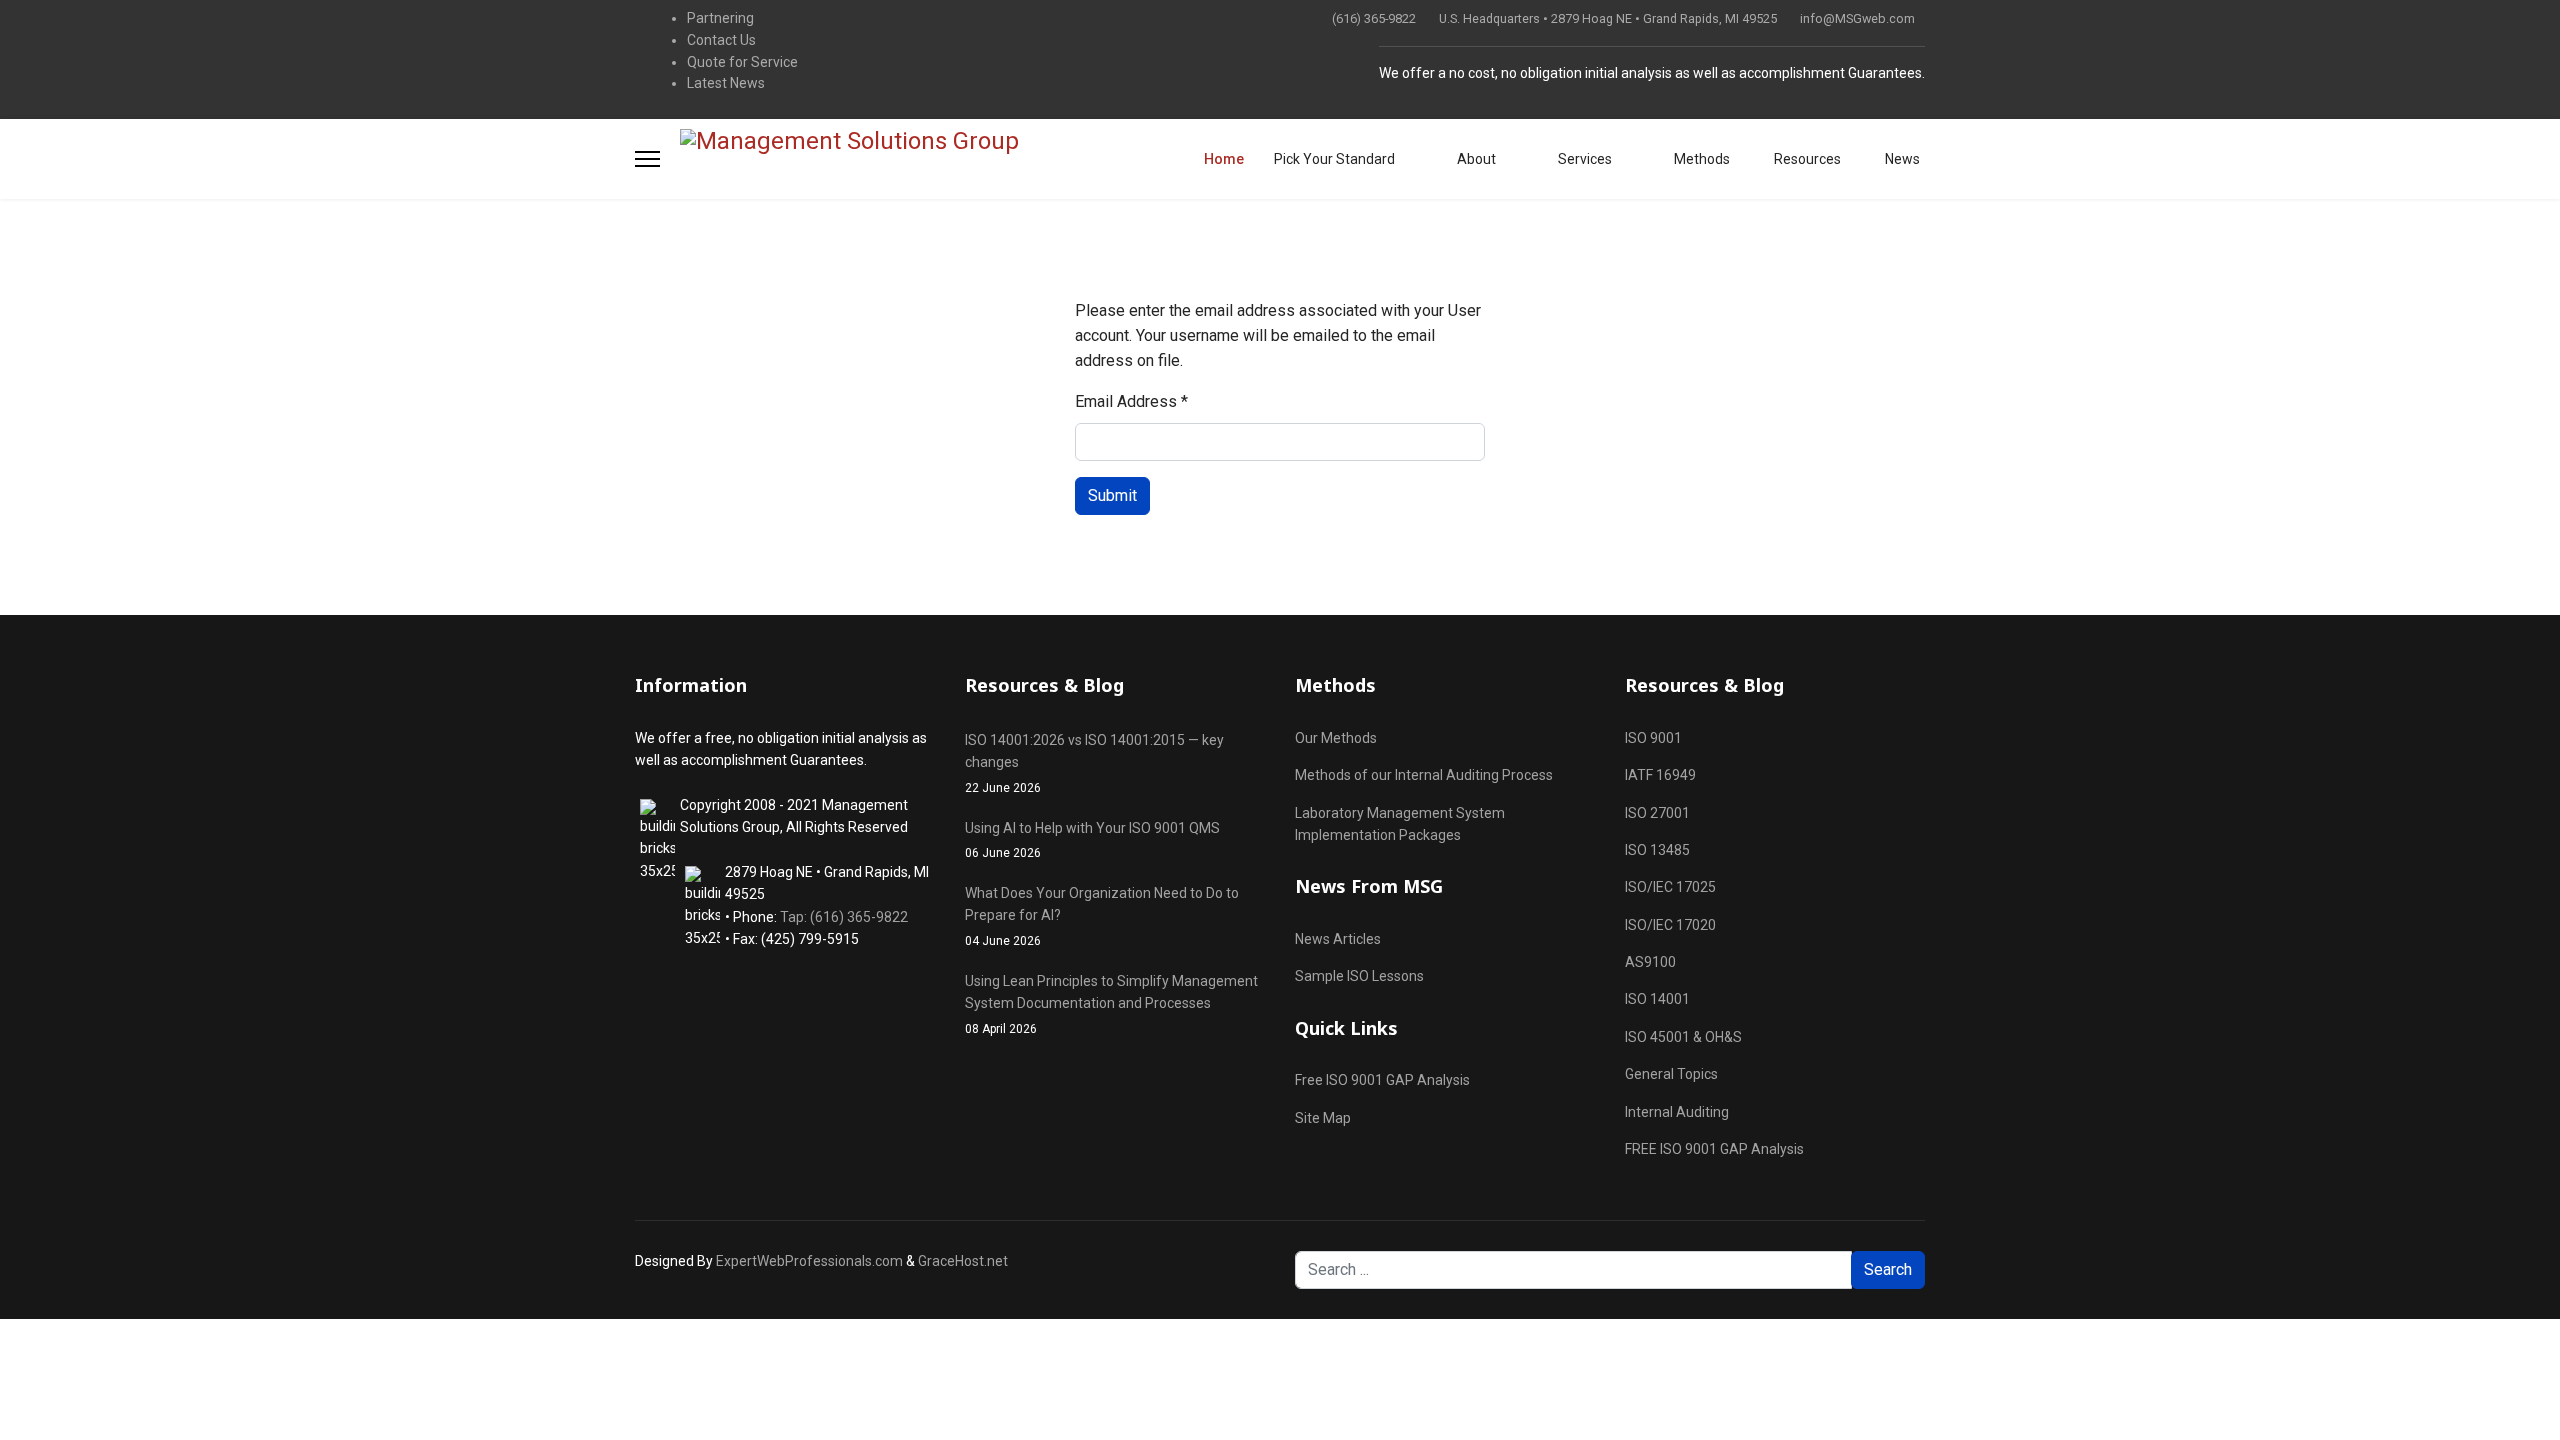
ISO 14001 (1657, 999)
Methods (1700, 159)
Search (1888, 1269)
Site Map (1323, 1118)
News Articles (1338, 939)
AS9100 (1650, 962)
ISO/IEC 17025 (1670, 887)
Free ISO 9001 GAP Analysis (1382, 1080)
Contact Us (721, 40)
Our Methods (1336, 738)
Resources (1806, 159)
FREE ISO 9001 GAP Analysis (1714, 1149)
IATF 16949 (1660, 775)
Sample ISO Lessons (1359, 976)
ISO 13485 (1657, 850)
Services (1583, 159)
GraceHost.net (963, 1261)
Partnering (720, 18)
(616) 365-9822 (1374, 18)
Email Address (1131, 401)
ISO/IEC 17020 (1670, 925)
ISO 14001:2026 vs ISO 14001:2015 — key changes (1094, 763)
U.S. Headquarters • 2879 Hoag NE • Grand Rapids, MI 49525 (1608, 18)
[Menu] (647, 159)
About (1475, 159)
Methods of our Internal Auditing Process (1424, 775)
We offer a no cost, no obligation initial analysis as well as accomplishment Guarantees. (1652, 73)
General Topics (1671, 1074)
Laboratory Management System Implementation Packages (1400, 824)
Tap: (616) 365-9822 (844, 917)
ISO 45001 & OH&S (1683, 1037)
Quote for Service (742, 62)
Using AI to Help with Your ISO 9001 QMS (1092, 840)
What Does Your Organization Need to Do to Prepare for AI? (1102, 916)
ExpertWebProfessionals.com (809, 1261)
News (1901, 159)
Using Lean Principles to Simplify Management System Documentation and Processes (1111, 1004)
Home (1224, 159)
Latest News (726, 83)
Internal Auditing (1677, 1112)
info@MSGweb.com (1857, 18)
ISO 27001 (1657, 813)
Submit (1112, 495)
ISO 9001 (1653, 738)
